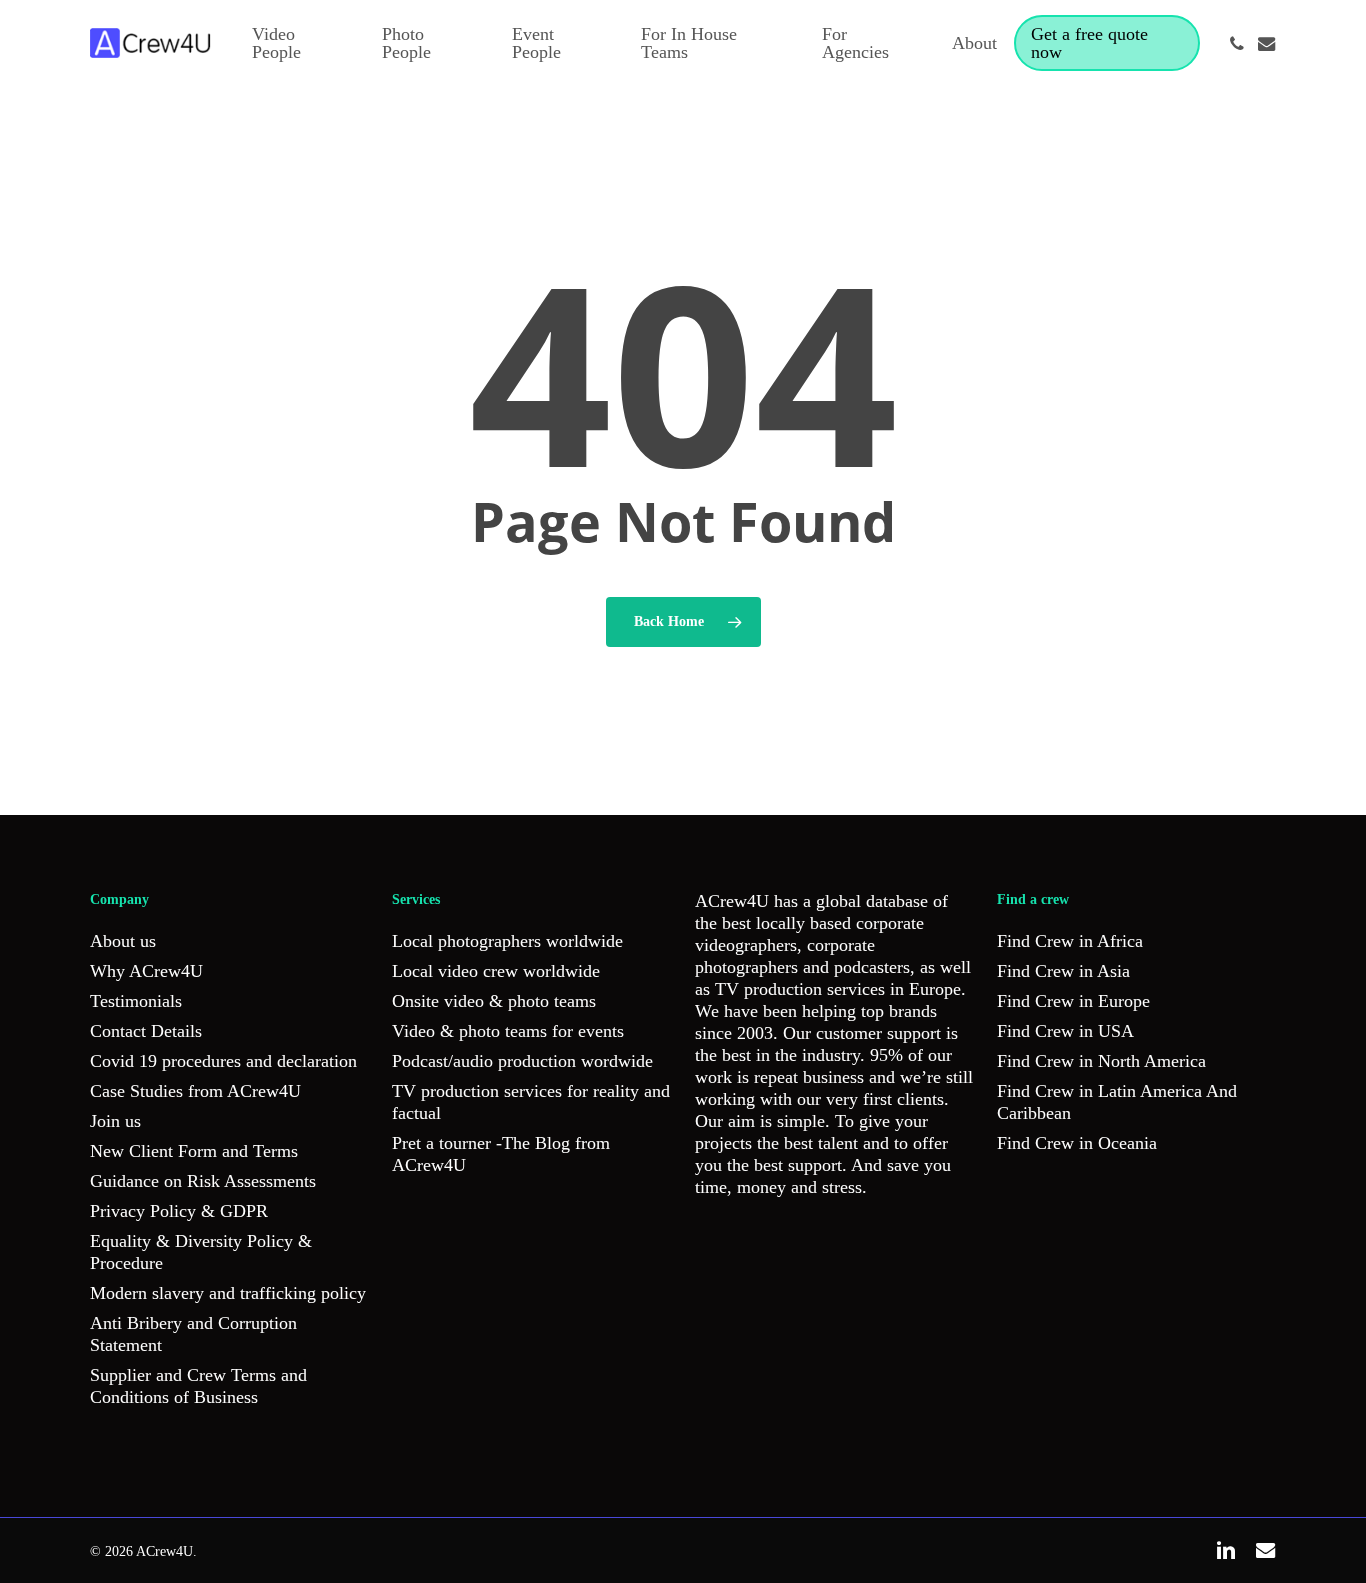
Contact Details (146, 1031)
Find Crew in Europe (1073, 1001)
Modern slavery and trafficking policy (228, 1293)
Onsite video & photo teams (494, 1001)
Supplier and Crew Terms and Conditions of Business (198, 1386)
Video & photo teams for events (508, 1031)
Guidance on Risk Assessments (203, 1181)
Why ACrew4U (146, 971)
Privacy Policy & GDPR (179, 1211)
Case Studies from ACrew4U (195, 1091)
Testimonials (136, 1001)
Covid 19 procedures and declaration (223, 1061)
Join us (115, 1121)
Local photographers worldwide (507, 941)
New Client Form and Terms (194, 1151)
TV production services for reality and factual (531, 1102)
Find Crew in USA (1065, 1031)
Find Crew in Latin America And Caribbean (1117, 1102)
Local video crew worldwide (496, 971)
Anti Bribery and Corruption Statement (193, 1334)
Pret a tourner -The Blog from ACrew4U (501, 1154)
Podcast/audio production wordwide (522, 1061)
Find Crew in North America (1101, 1061)
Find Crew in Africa (1070, 941)
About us (123, 941)
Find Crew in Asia (1063, 971)
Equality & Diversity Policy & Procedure (201, 1252)
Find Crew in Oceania (1077, 1143)
